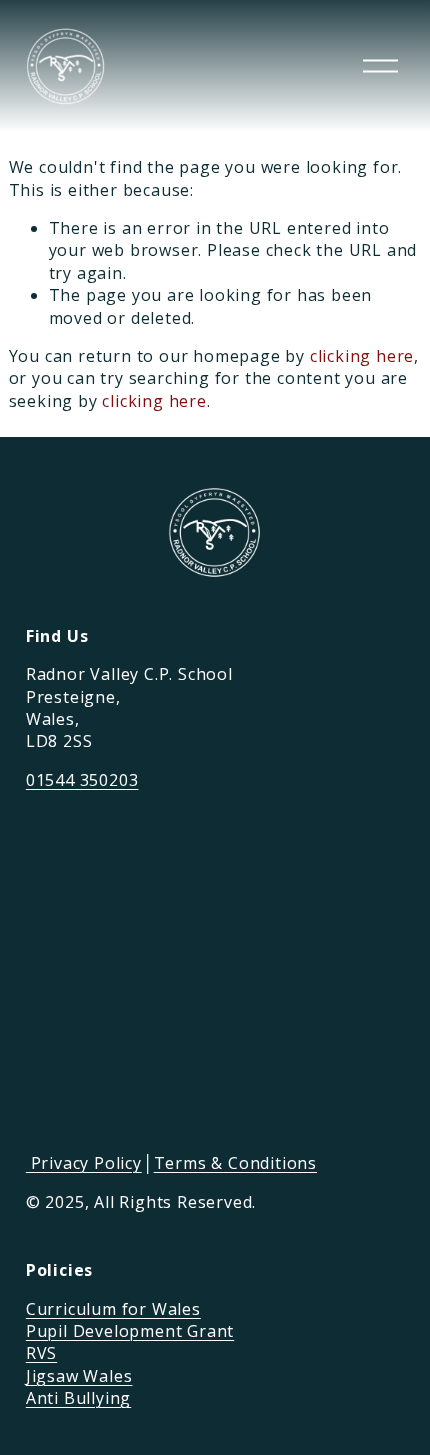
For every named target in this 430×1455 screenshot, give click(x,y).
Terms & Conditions (235, 1163)
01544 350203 (82, 780)
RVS (41, 1353)
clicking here (362, 356)
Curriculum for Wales (113, 1309)
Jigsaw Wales (79, 1376)
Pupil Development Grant (130, 1331)
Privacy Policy (84, 1163)
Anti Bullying (78, 1398)
